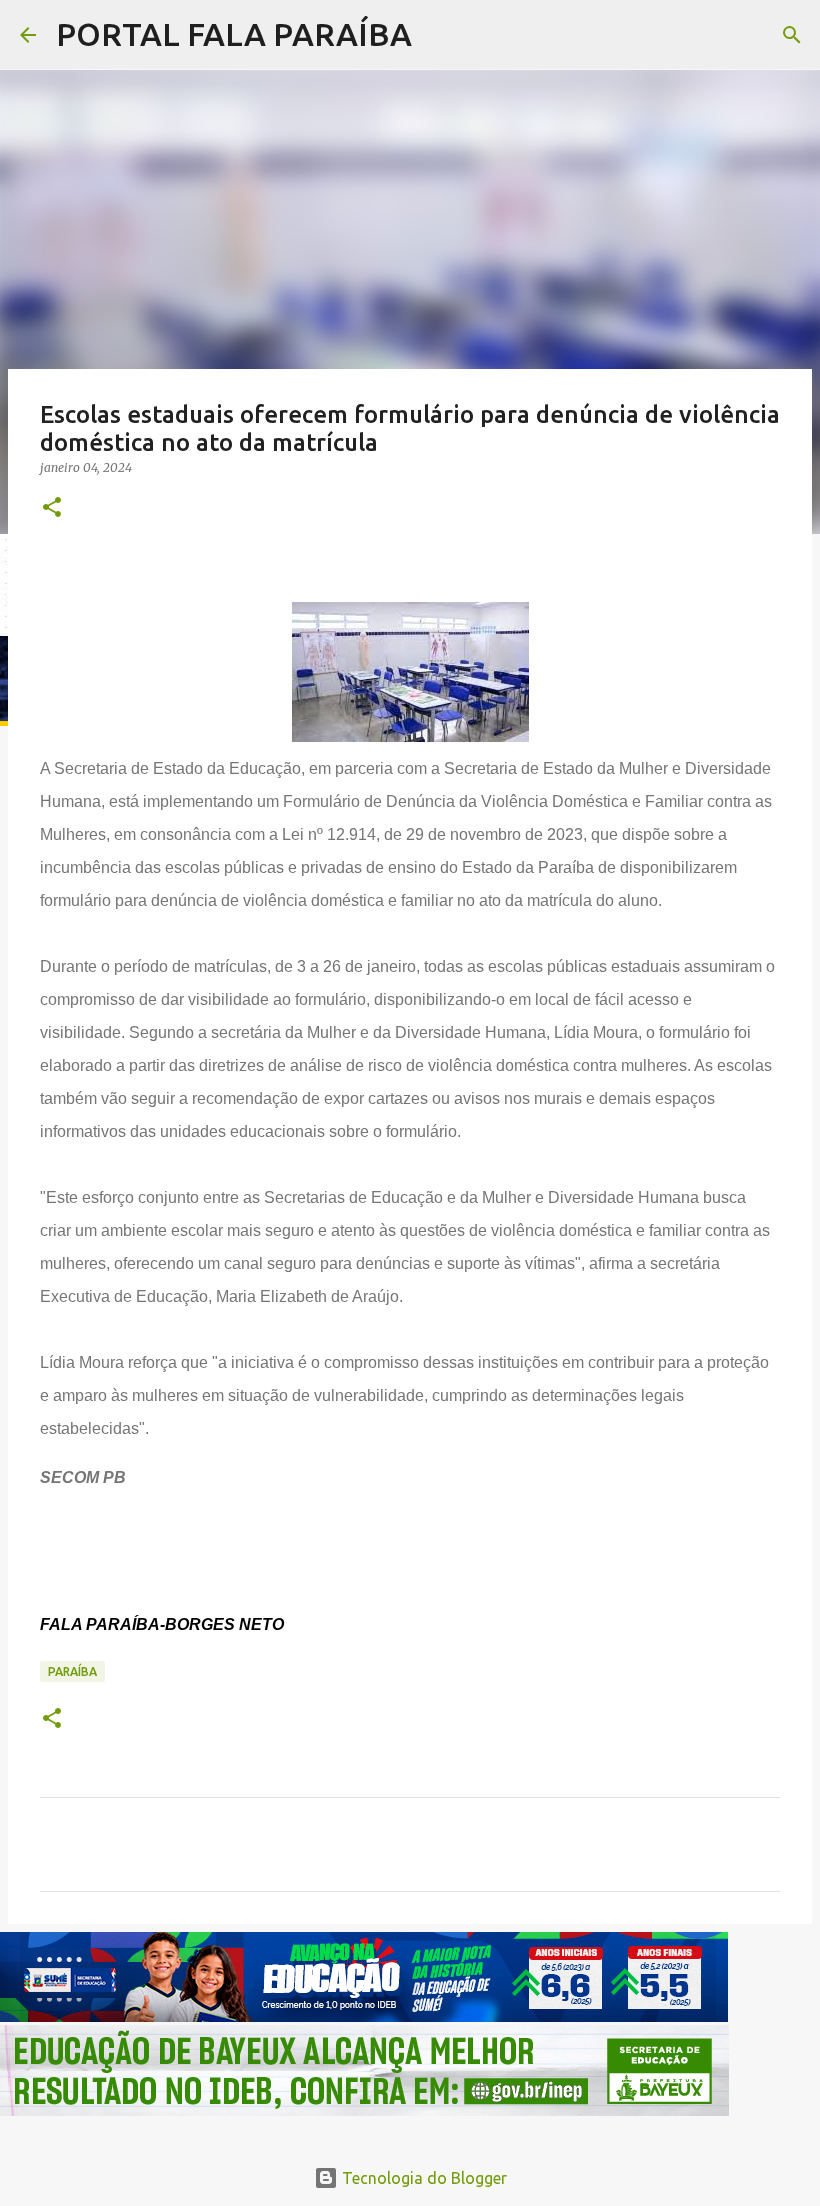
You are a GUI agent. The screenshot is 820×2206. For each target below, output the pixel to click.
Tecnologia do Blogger (422, 2178)
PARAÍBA (72, 1671)
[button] (52, 508)
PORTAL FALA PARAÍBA (234, 34)
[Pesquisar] (440, 35)
